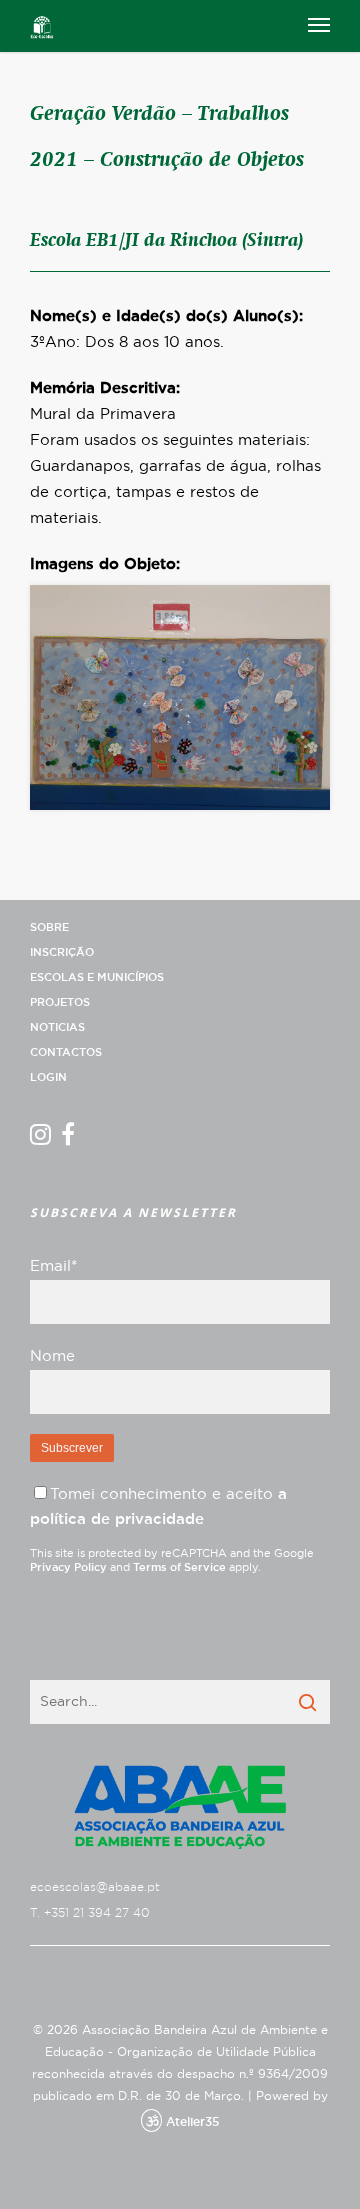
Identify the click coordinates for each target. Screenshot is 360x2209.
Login (48, 1077)
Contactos (66, 1052)
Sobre (49, 927)
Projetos (60, 1002)
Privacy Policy (68, 1567)
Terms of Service (179, 1567)
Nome (52, 1356)
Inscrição (62, 952)
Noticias (57, 1027)
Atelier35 (192, 2122)
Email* (53, 1266)
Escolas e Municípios (97, 977)
